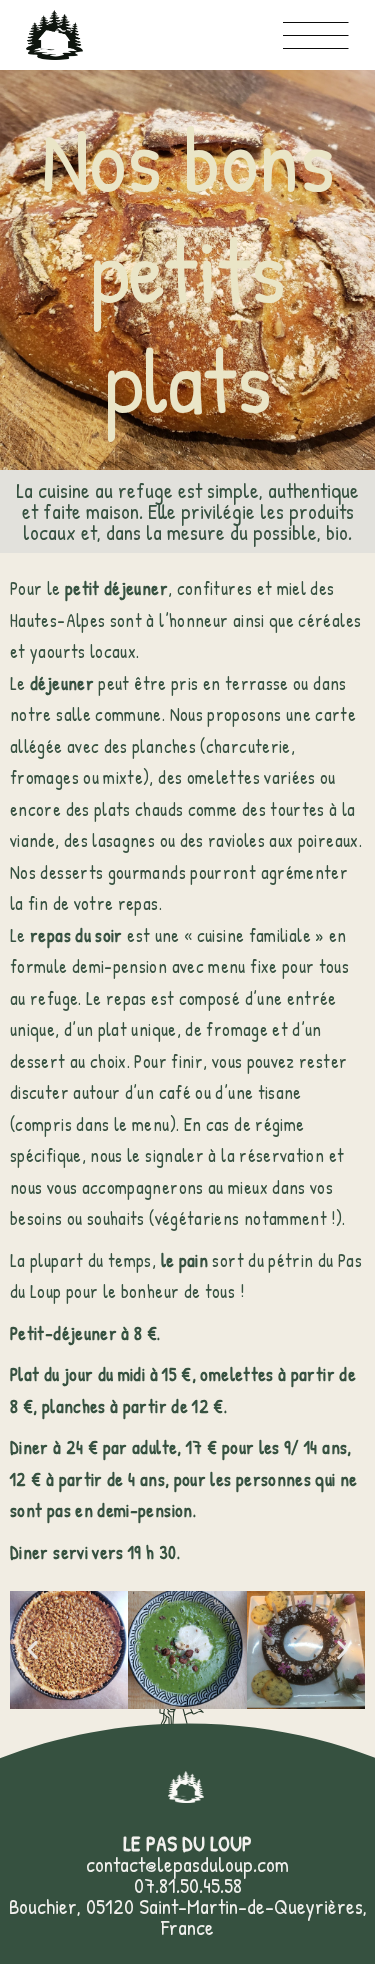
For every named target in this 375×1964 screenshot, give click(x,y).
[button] (32, 1650)
